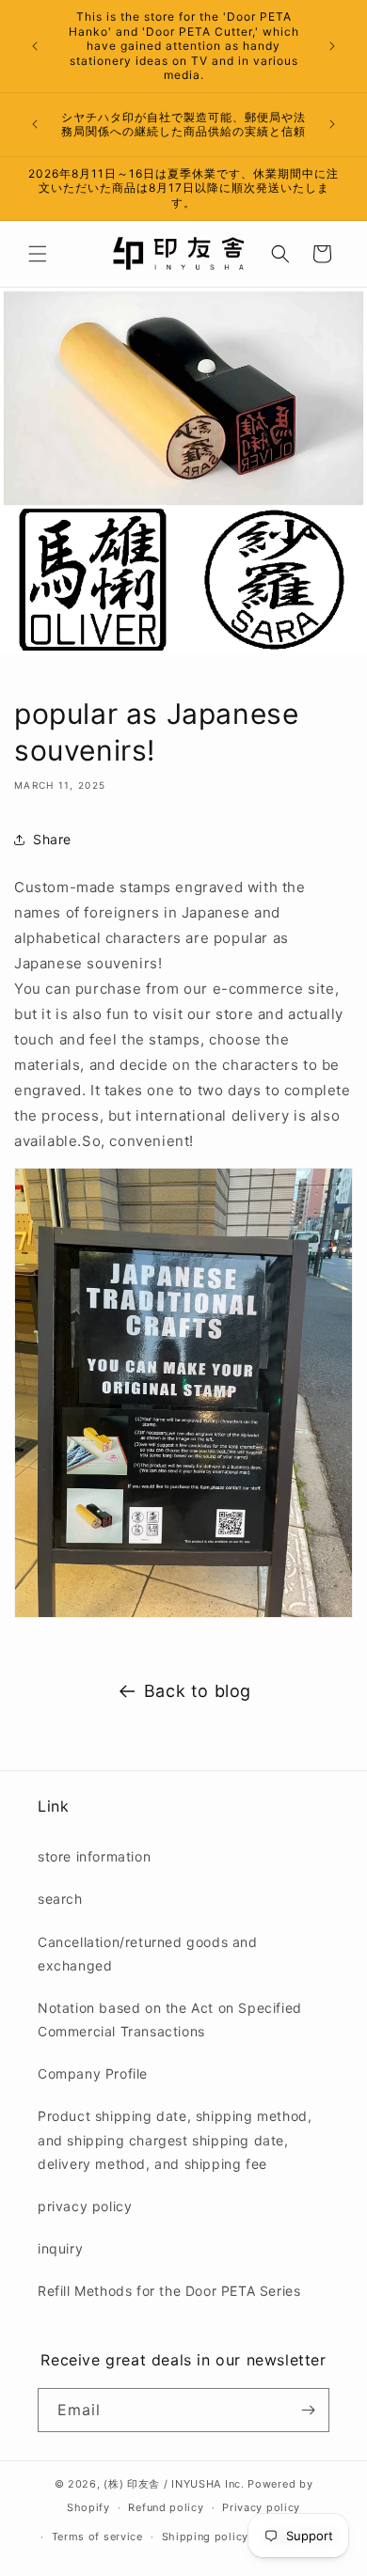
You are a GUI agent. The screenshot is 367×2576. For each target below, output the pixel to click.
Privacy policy (261, 2507)
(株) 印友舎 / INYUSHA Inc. (174, 2484)
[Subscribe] (308, 2410)
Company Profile (93, 2073)
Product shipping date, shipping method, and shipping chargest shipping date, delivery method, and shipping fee (175, 2139)
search (60, 1899)
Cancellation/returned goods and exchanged (148, 1954)
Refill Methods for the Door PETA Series (169, 2291)
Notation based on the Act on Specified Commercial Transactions (170, 2019)
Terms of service (97, 2537)
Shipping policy (206, 2537)
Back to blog (198, 1691)
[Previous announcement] (35, 46)
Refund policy (166, 2507)
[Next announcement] (332, 46)
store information (94, 1856)
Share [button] (52, 839)
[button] (38, 254)
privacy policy (85, 2206)
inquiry (60, 2248)
